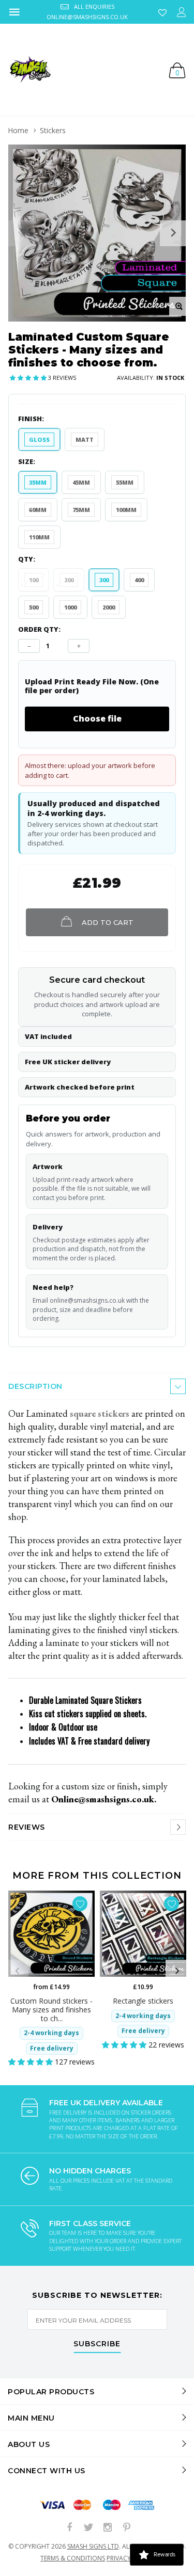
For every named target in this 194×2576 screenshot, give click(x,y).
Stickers (53, 130)
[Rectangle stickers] (143, 1934)
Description (35, 1386)
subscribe (97, 2344)
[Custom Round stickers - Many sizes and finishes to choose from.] (51, 1934)
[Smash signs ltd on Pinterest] (127, 2528)
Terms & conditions (73, 2558)
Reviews (27, 1827)
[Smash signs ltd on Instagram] (108, 2528)
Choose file (97, 718)
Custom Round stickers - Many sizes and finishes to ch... (51, 2010)
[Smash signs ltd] (29, 70)
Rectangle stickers (143, 2001)
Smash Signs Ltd (93, 2546)
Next (177, 1971)
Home (18, 130)
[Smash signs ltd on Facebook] (69, 2528)
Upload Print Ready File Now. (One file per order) (92, 686)
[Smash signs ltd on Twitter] (88, 2528)
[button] (29, 378)
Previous (17, 1971)
